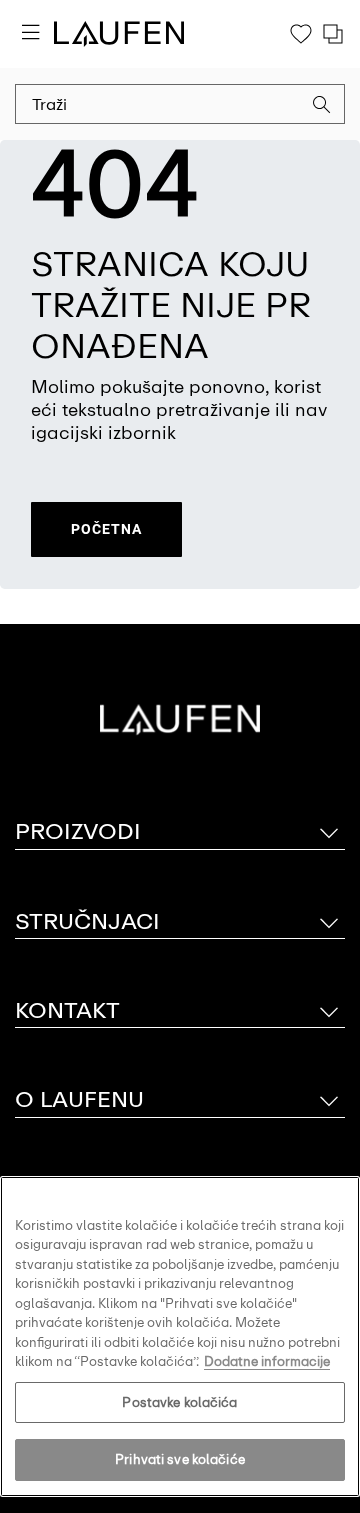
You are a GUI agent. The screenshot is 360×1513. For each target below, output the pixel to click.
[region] (180, 1336)
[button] (322, 107)
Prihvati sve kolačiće (180, 1459)
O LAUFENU (79, 1099)
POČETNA (106, 529)
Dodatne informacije (267, 1361)
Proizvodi (78, 831)
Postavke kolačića (179, 1402)
